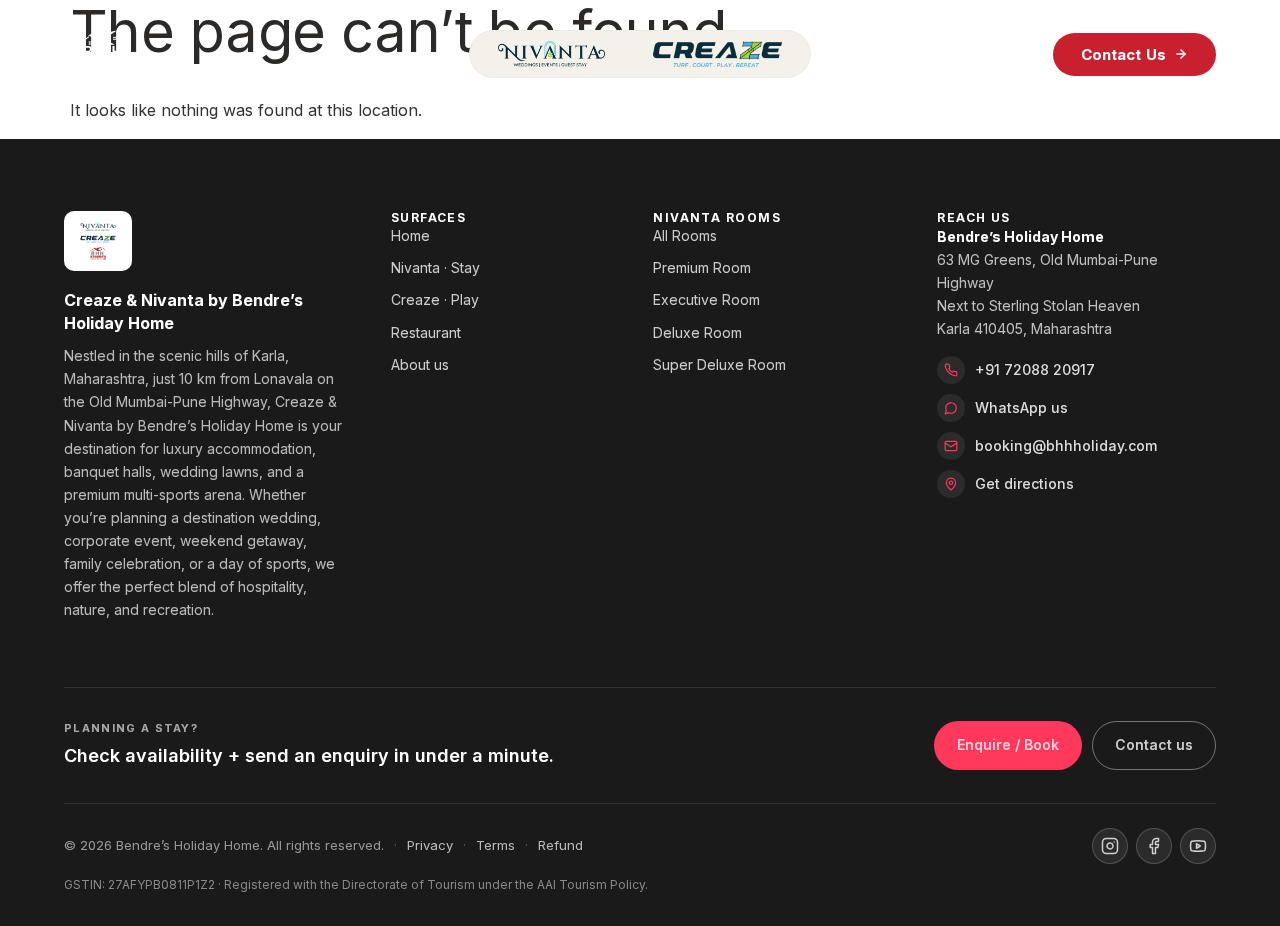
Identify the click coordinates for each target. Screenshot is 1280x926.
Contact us (1154, 744)
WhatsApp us (1021, 407)
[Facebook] (1154, 846)
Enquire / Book (1008, 744)
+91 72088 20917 (1035, 369)
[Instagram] (1110, 846)
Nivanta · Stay (435, 267)
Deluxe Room (697, 332)
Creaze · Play (435, 299)
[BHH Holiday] (254, 54)
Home (410, 235)
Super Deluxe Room (719, 364)
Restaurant (426, 332)
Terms (495, 845)
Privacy (430, 845)
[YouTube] (1198, 846)
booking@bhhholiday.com (1066, 445)
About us (420, 364)
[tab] (551, 54)
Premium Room (702, 267)
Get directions (1024, 483)
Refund (560, 845)
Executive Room (706, 299)
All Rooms (685, 235)
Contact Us (1124, 54)
